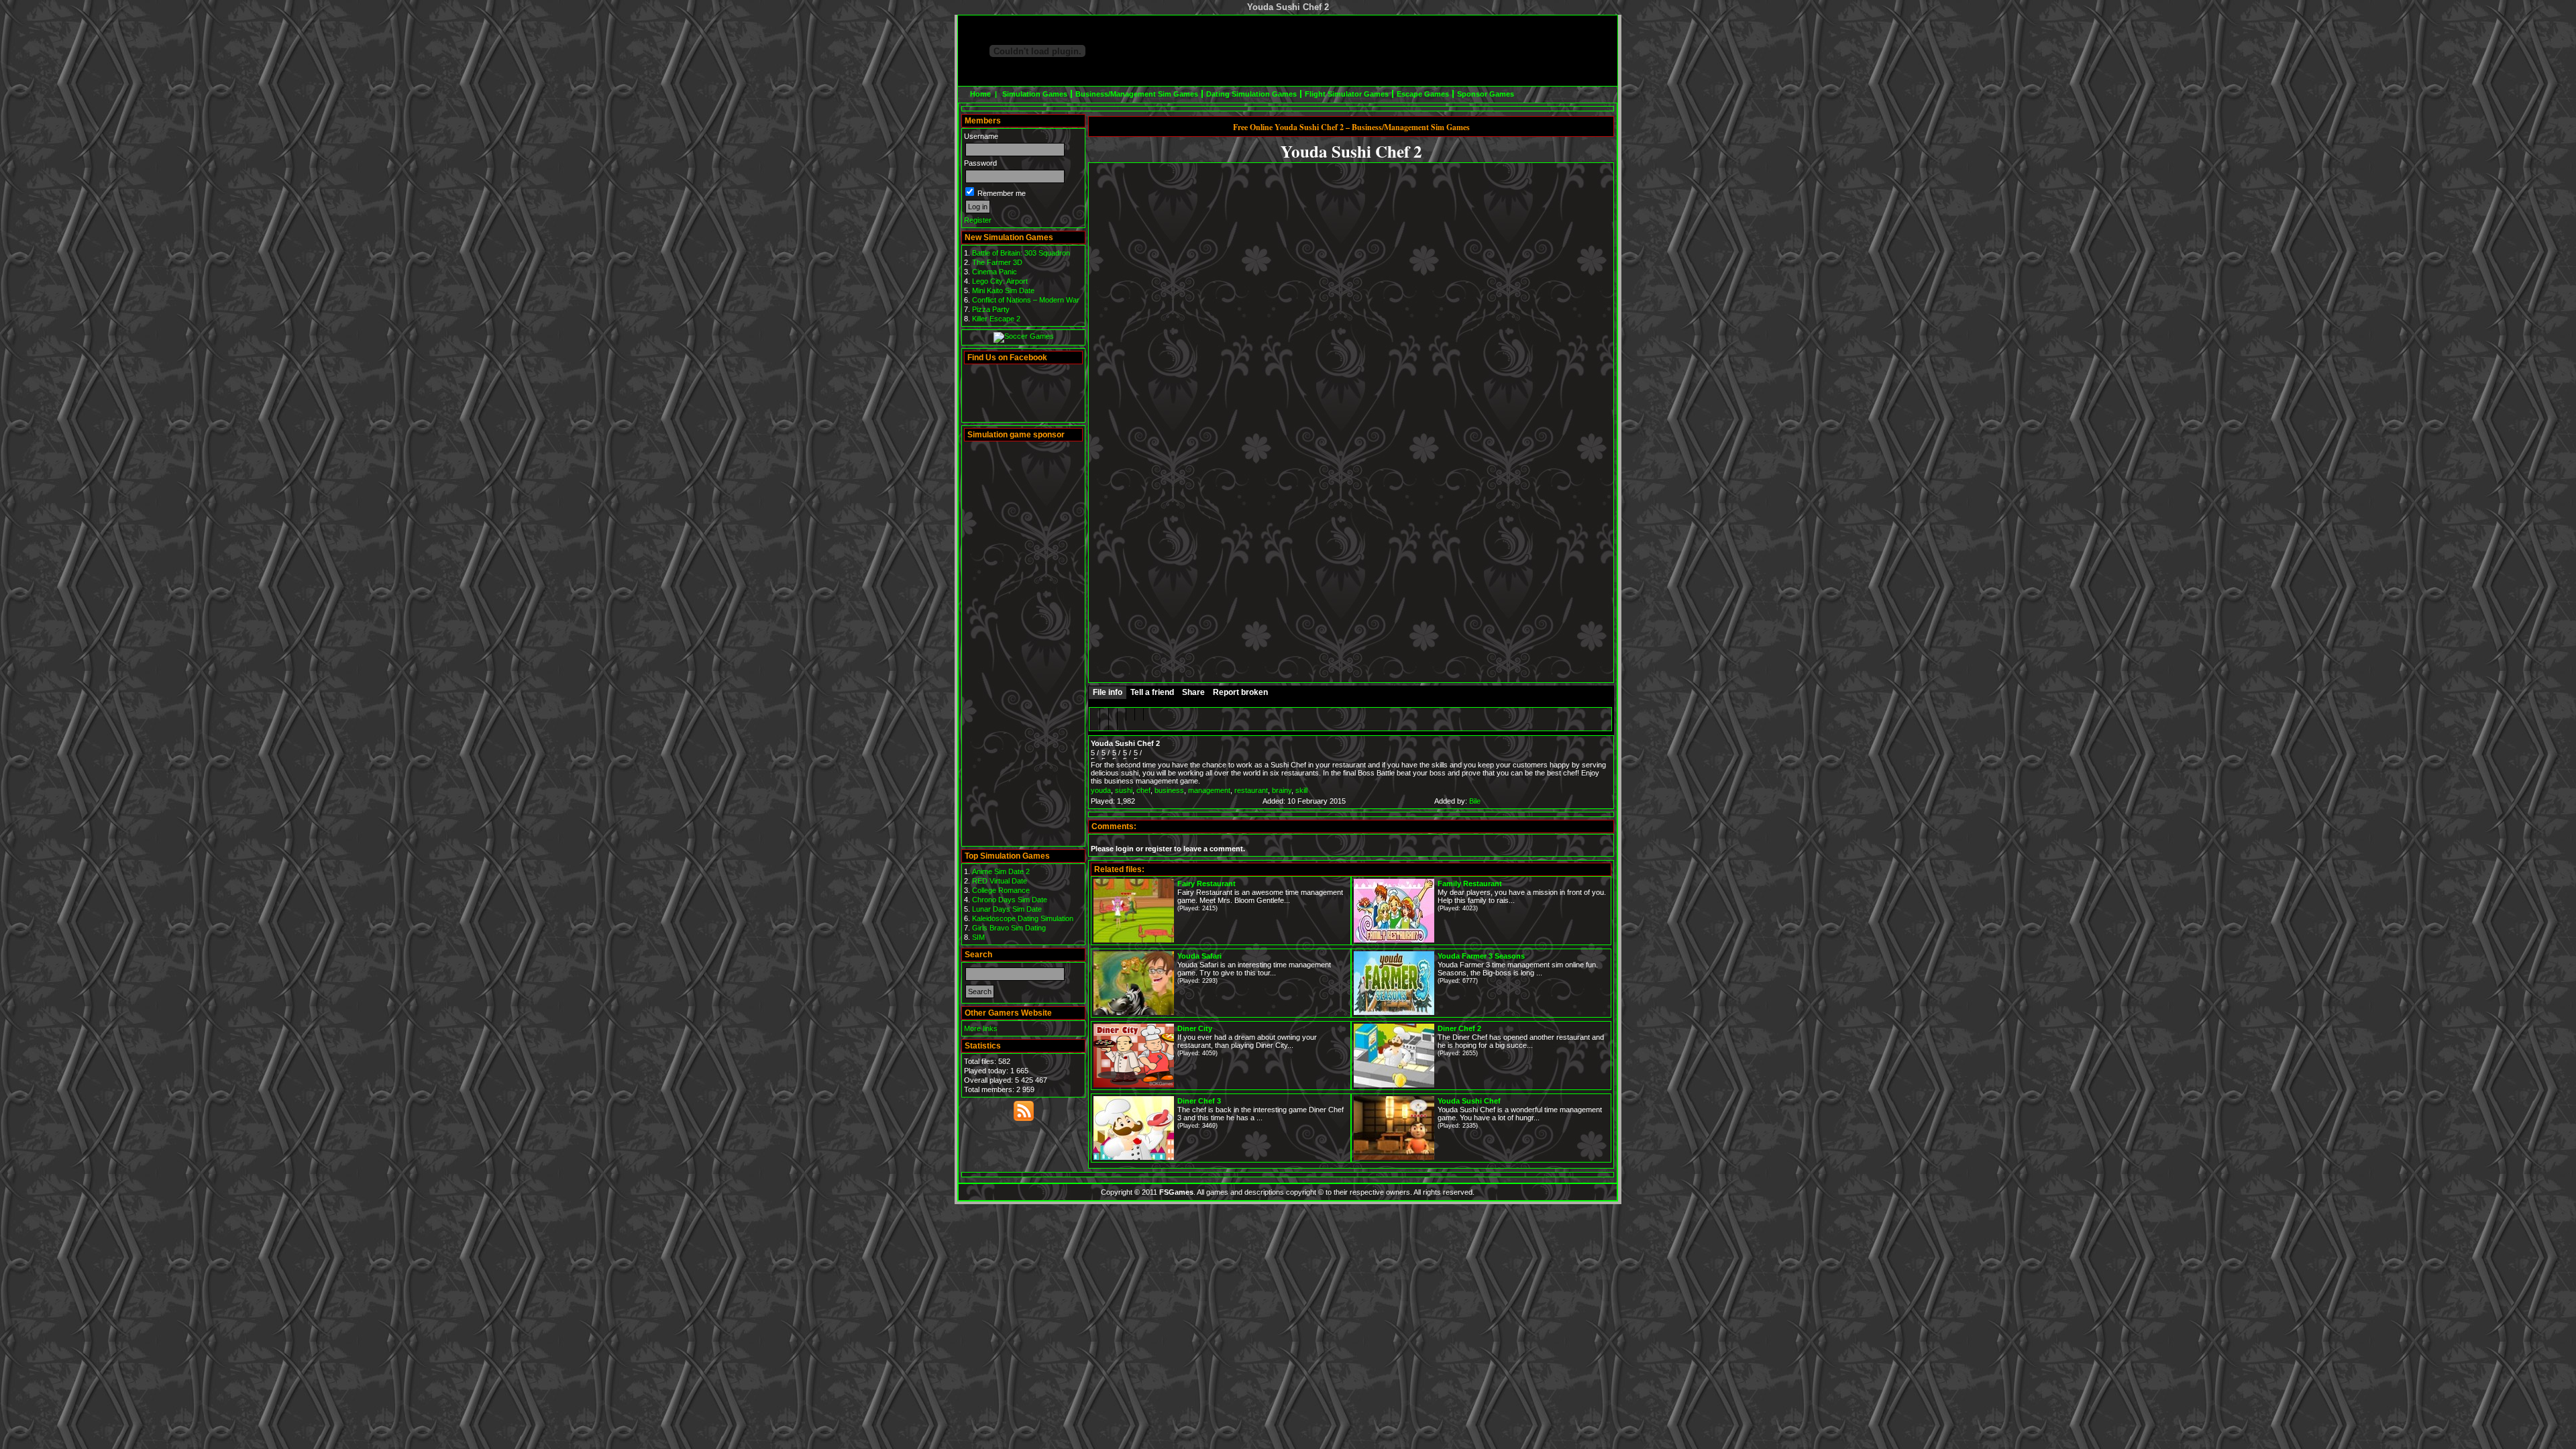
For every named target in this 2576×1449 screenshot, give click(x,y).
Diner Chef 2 (1459, 1028)
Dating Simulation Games (1251, 94)
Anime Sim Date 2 (1001, 871)
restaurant (1251, 790)
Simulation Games (1035, 94)
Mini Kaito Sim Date (1003, 290)
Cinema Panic (995, 272)
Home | (984, 94)
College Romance (1001, 890)
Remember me (1001, 193)
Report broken (1240, 692)
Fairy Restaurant (1206, 883)
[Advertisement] (1363, 51)
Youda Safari (1199, 956)
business (1169, 790)
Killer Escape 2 (996, 319)
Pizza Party (991, 309)
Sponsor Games (1486, 94)
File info (1108, 692)
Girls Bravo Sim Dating (1009, 928)
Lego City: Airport (1000, 281)
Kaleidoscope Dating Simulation (1023, 918)
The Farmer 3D (997, 262)
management (1209, 790)
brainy (1282, 790)
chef (1143, 790)
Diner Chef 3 (1199, 1101)
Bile (1475, 801)
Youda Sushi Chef (1469, 1101)
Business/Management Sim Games (1137, 94)
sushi (1124, 790)
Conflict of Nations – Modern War (1026, 300)
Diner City (1195, 1028)
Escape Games (1423, 94)
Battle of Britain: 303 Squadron (1021, 253)
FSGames (1176, 1192)
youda (1101, 790)
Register (978, 220)
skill (1301, 790)
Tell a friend (1152, 692)
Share (1193, 692)
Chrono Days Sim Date (1010, 900)
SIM (978, 937)
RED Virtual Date (1000, 881)
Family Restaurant (1470, 883)
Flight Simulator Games (1347, 94)
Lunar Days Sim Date (1007, 909)
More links (981, 1028)
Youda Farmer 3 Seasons (1481, 956)
